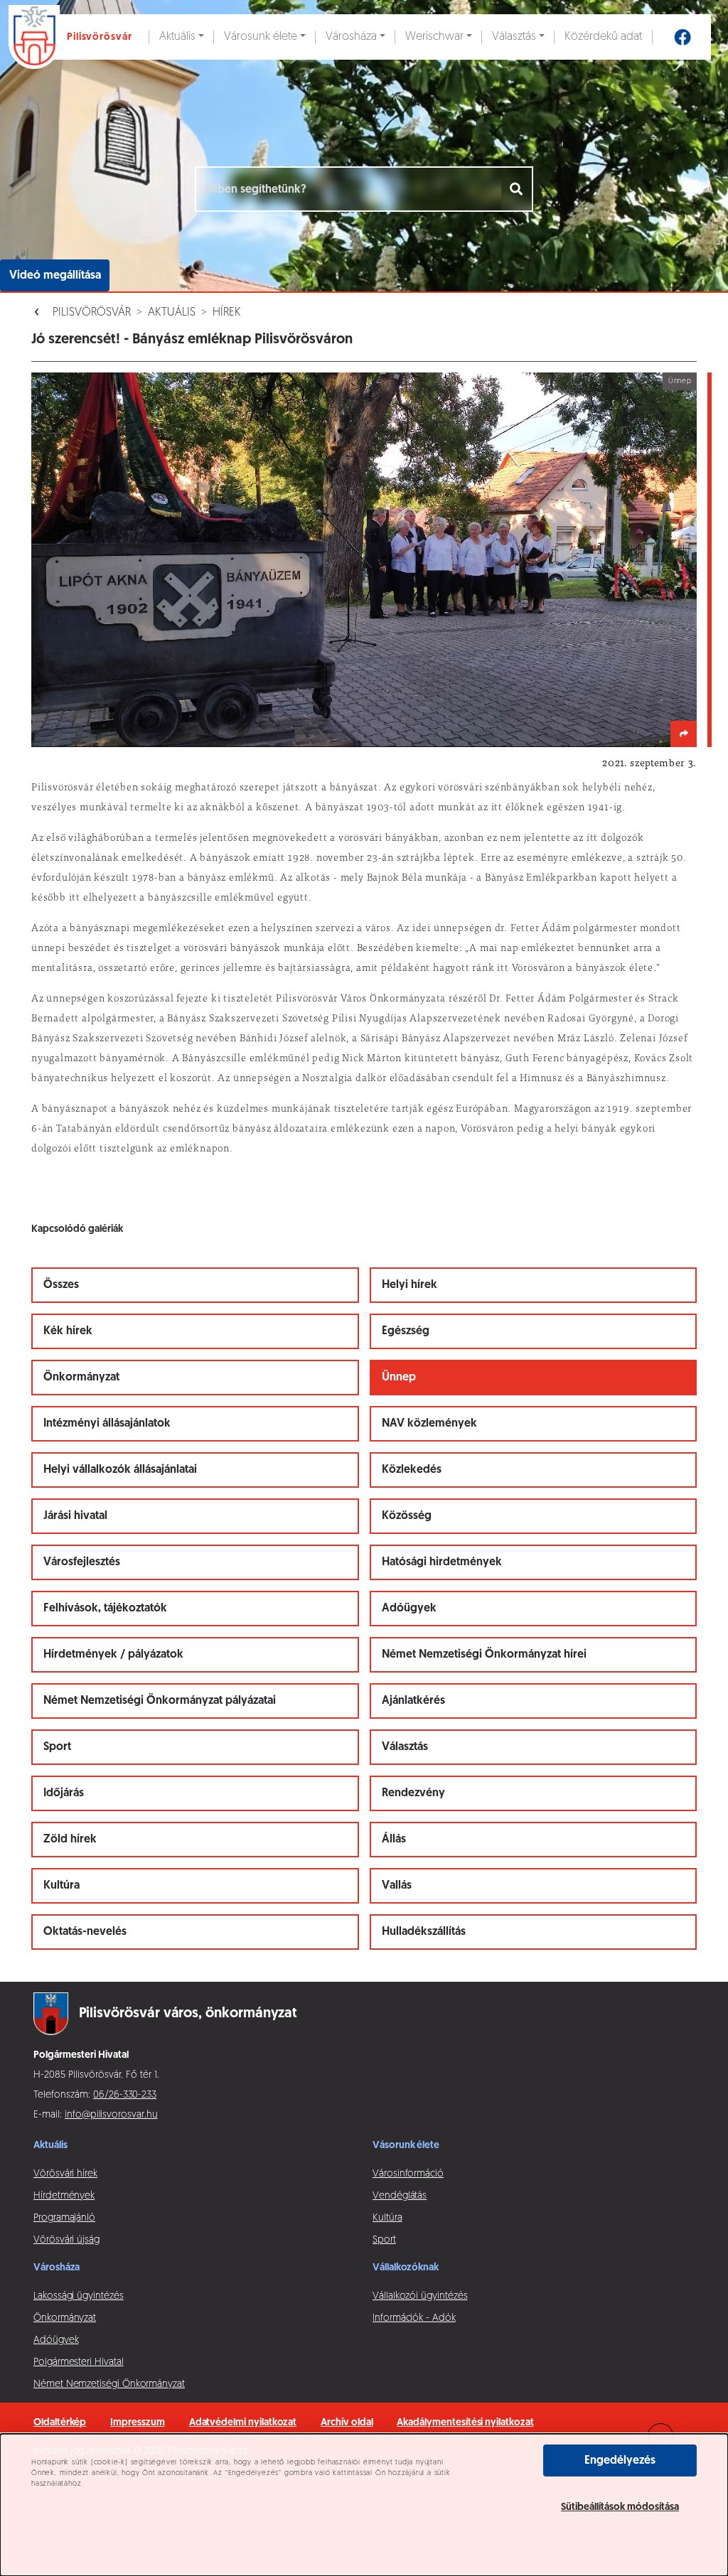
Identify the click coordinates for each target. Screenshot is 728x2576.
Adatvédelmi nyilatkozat (243, 2423)
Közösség (407, 1516)
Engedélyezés (620, 2461)
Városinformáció (408, 2174)
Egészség (406, 1331)
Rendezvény (413, 1793)
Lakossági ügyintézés (79, 2296)
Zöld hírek (70, 1840)
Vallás (397, 1886)
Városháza (351, 37)
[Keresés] (517, 189)
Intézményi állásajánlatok (107, 1424)
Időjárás (64, 1793)
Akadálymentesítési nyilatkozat (465, 2423)
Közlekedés (412, 1470)
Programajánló (64, 2218)
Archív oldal (347, 2423)
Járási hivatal (75, 1516)
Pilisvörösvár (92, 313)
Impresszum (137, 2423)
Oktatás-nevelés (85, 1932)
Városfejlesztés (82, 1562)
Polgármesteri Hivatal (79, 2362)
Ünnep (399, 1378)
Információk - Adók (414, 2318)
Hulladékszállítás (424, 1932)
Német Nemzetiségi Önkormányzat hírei (484, 1655)
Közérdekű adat (603, 37)
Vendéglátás (400, 2196)
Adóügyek (409, 1609)
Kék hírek (68, 1331)
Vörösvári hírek (65, 2174)
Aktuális (177, 37)
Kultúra (61, 1886)
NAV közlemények (429, 1424)
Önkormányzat (81, 1378)
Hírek (227, 313)
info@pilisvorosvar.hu (111, 2115)
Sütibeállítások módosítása (620, 2507)
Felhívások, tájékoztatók (105, 1609)
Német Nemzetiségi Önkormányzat (109, 2384)
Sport (57, 1747)
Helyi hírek (409, 1285)
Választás (514, 37)
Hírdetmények (64, 2196)
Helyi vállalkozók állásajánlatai (120, 1470)
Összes (61, 1285)
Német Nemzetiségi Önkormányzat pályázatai (160, 1701)
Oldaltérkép (60, 2423)
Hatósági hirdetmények (442, 1562)
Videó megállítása (55, 276)
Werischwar (434, 37)
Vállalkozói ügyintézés (420, 2296)
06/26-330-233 (125, 2095)
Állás (394, 1840)
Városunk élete (261, 37)
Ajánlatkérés (413, 1701)
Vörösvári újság (66, 2240)
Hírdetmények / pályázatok (113, 1655)
